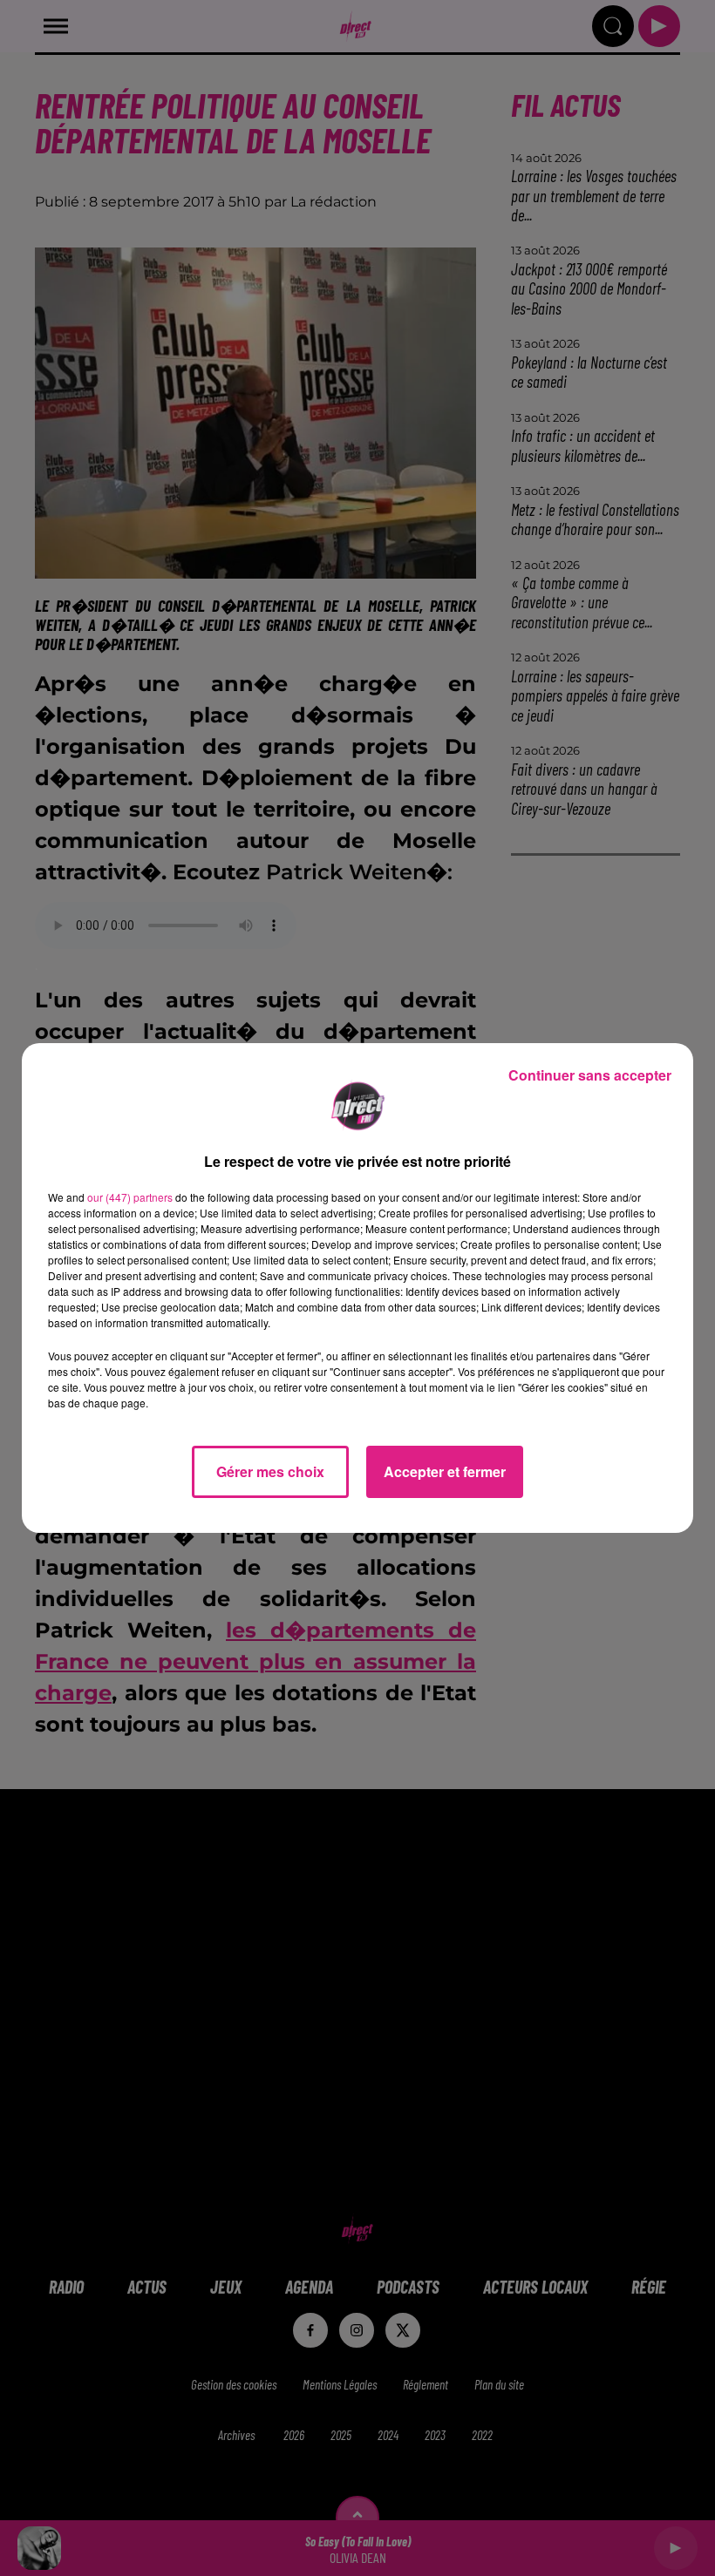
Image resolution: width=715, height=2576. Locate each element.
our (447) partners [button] (130, 1197)
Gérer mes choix (270, 1471)
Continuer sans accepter (590, 1075)
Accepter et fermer (445, 1471)
